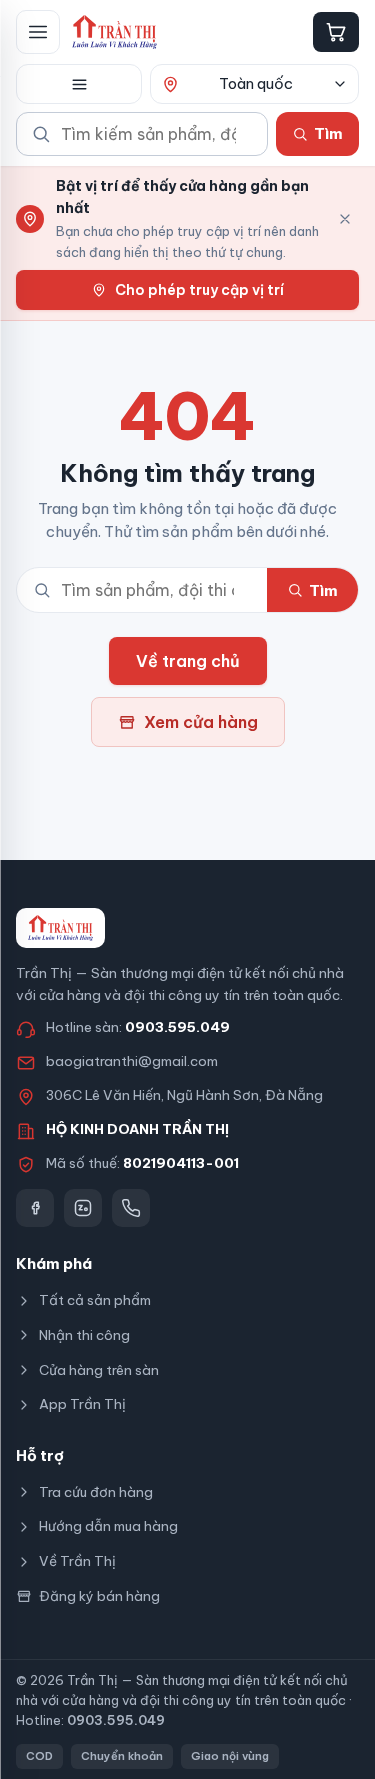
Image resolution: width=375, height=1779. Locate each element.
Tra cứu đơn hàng (96, 1492)
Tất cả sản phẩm (95, 1300)
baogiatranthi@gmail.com (132, 1061)
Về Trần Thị (77, 1561)
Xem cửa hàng (201, 722)
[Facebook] (35, 1208)
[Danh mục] (79, 84)
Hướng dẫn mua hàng (108, 1526)
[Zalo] (83, 1208)
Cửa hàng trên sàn (99, 1370)
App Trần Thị (82, 1404)
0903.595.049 (177, 1027)
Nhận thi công (84, 1335)
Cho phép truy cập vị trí (199, 290)
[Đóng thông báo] (345, 219)
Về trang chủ (188, 661)
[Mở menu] (38, 32)
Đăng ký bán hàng (99, 1596)
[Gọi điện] (131, 1208)
